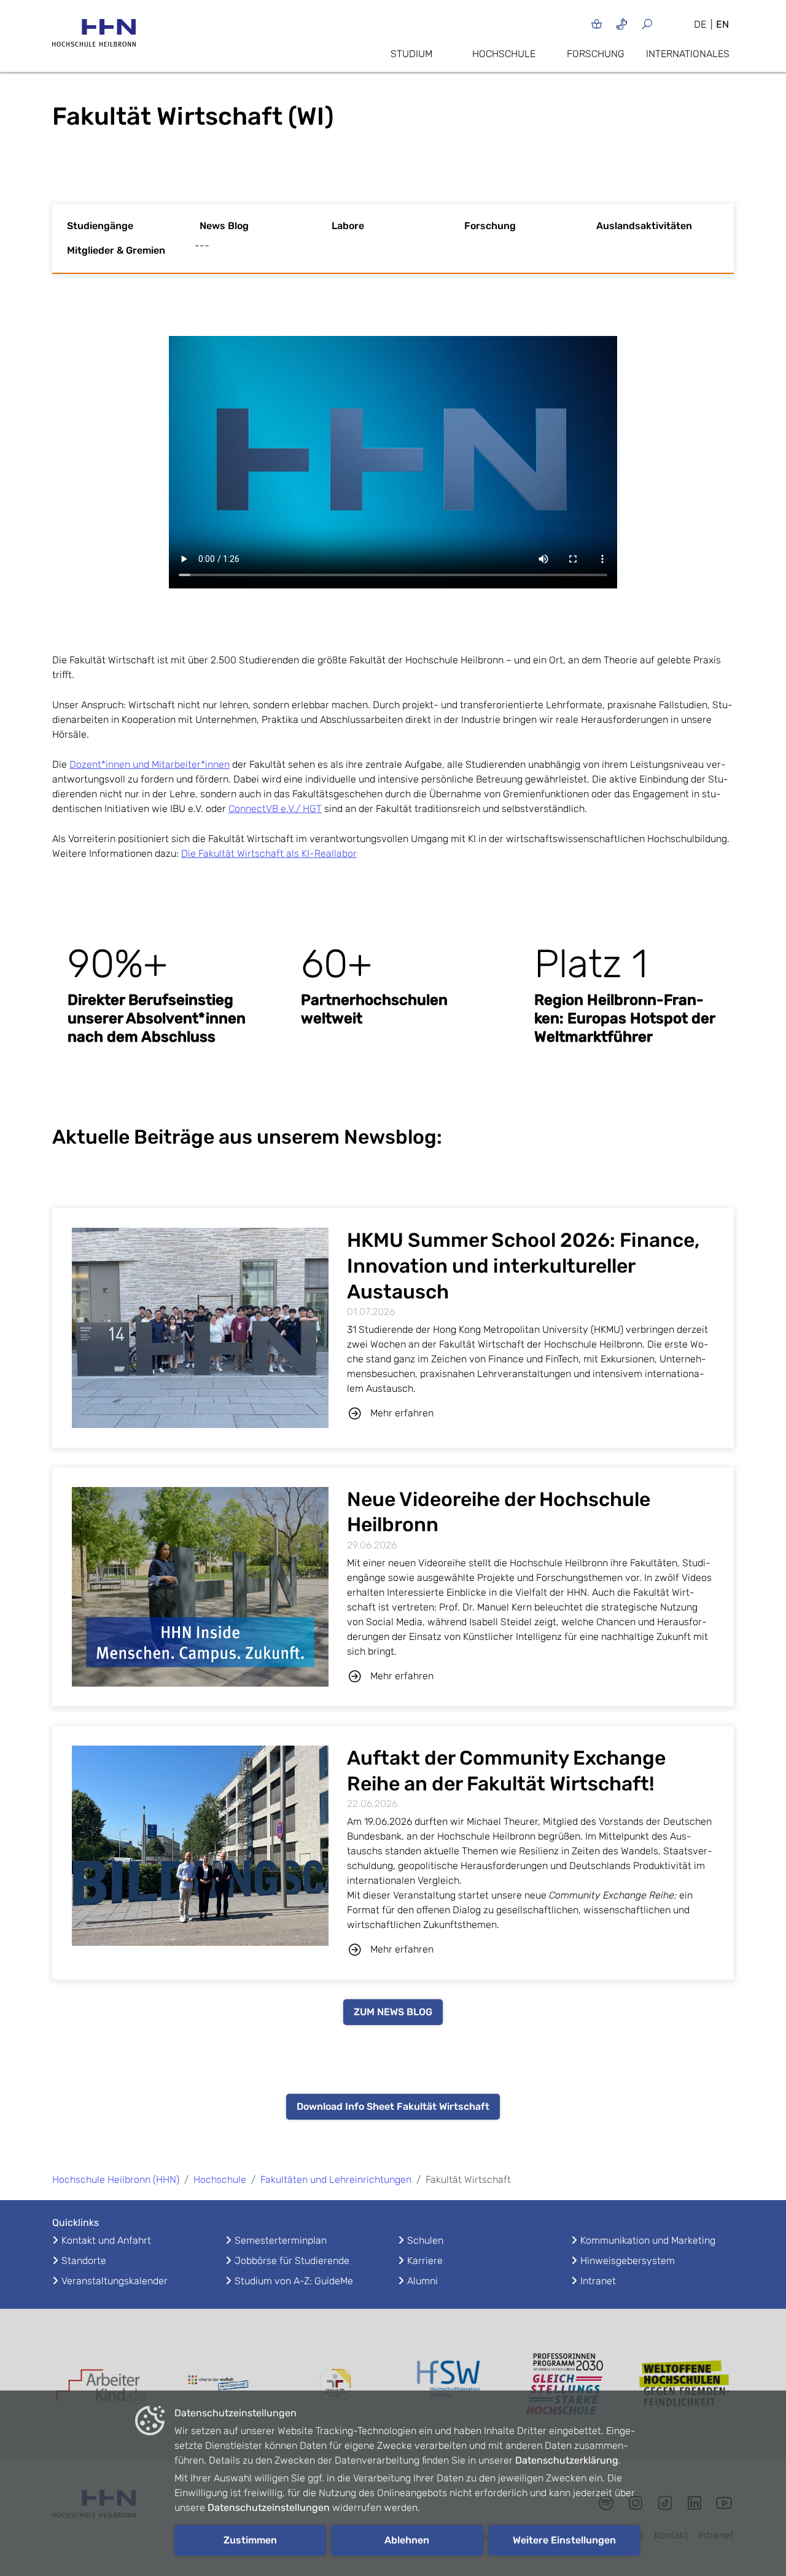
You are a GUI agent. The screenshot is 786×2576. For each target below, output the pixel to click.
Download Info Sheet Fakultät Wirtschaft (393, 2106)
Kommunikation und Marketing (648, 2240)
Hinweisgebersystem (628, 2261)
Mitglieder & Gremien (116, 250)
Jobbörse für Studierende (292, 2261)
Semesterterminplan (281, 2240)
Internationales (688, 54)
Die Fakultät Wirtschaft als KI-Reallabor (269, 853)
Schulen (425, 2240)
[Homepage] (94, 37)
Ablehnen (407, 2540)
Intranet (598, 2281)
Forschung (596, 54)
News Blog (224, 226)
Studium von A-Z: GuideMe (294, 2281)
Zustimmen (250, 2540)
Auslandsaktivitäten (644, 226)
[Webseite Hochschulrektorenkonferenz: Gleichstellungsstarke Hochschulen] (685, 2385)
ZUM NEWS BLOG (393, 2012)
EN (722, 24)
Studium (411, 54)
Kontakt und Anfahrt (106, 2240)
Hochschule (504, 54)
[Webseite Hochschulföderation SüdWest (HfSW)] (451, 2384)
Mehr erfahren (402, 1413)
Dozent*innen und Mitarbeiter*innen (150, 764)
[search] (662, 24)
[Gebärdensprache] (622, 24)
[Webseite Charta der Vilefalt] (218, 2384)
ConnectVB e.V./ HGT (275, 809)
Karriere (425, 2261)
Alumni (422, 2281)
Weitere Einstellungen (564, 2540)
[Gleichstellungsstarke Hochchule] (568, 2384)
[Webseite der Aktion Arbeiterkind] (101, 2384)
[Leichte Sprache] (597, 24)
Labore (348, 226)
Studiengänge (100, 226)
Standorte (84, 2261)
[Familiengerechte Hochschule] (335, 2385)
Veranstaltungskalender (115, 2281)
